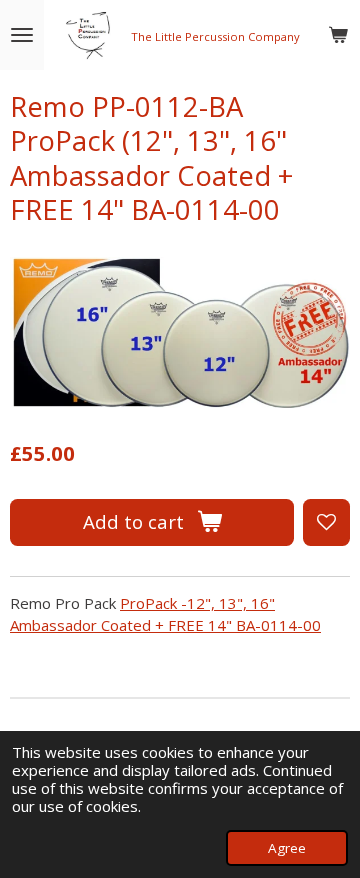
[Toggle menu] (22, 35)
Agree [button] (287, 848)
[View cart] (338, 35)
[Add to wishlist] (326, 522)
